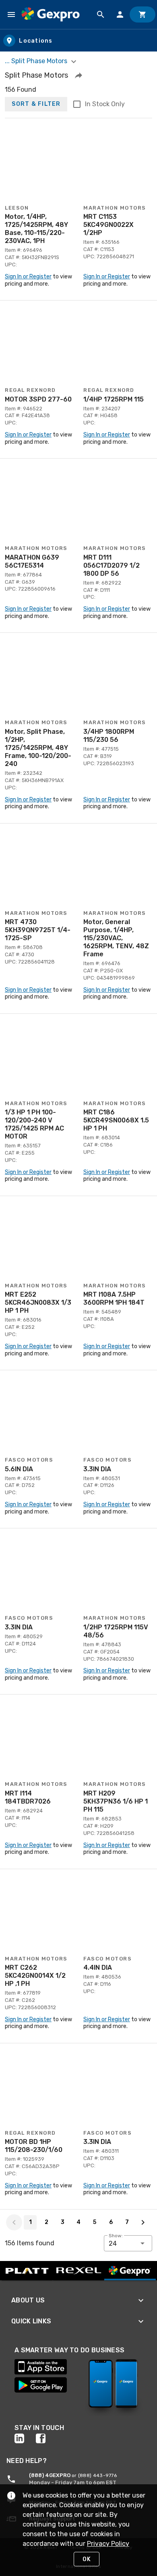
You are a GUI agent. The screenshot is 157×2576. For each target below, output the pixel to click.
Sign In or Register (28, 277)
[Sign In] (120, 14)
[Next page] (143, 2222)
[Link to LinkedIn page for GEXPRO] (25, 2438)
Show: (116, 2236)
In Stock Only (105, 104)
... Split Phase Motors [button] (37, 61)
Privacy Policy (108, 2544)
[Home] (51, 14)
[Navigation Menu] (11, 14)
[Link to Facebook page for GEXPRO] (46, 2438)
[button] (78, 75)
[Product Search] (101, 14)
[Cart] (143, 14)
